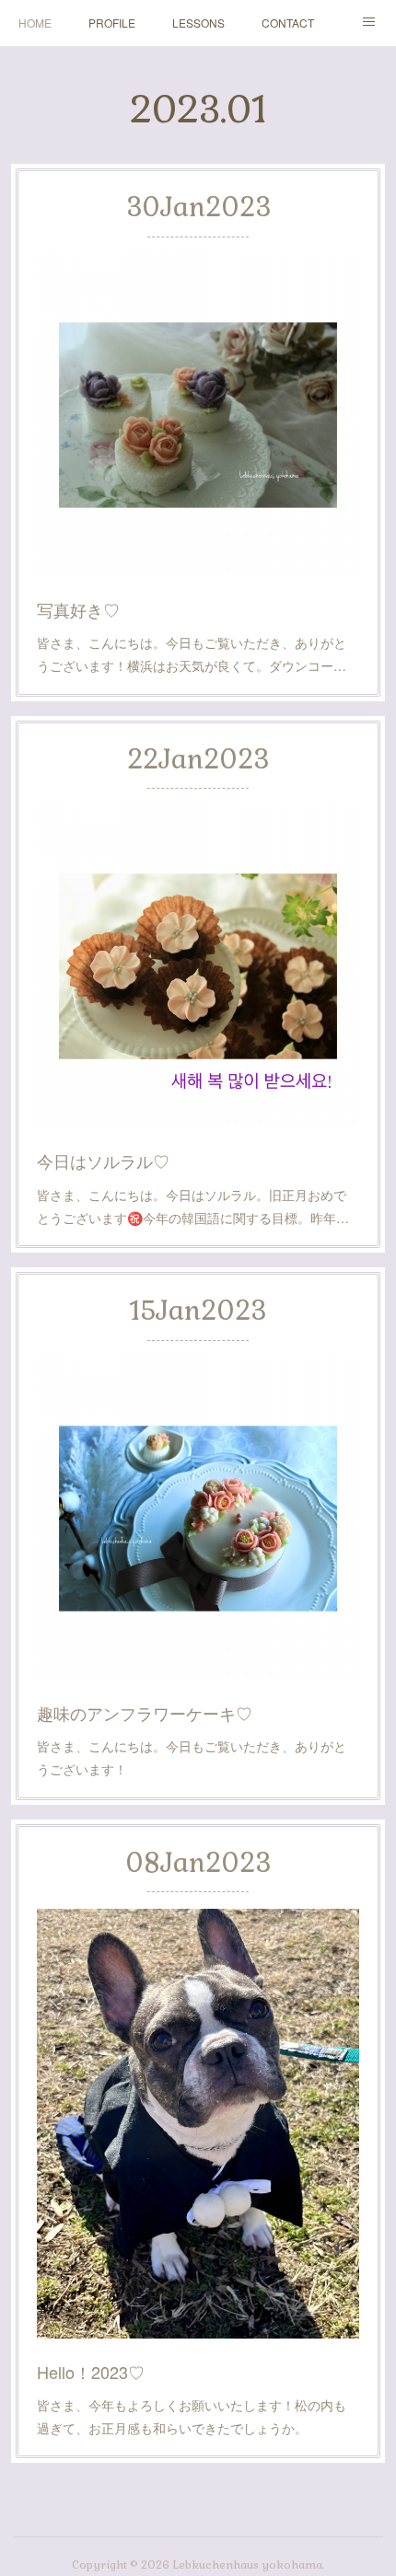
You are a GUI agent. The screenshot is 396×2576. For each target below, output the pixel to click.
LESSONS (198, 23)
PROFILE (112, 23)
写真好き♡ (78, 609)
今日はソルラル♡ (103, 1161)
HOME (35, 23)
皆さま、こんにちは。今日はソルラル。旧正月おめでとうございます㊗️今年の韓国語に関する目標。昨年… (193, 1206)
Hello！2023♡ (91, 2372)
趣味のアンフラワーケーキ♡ (145, 1713)
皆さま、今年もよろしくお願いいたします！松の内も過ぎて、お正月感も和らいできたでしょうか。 (192, 2416)
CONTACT (288, 23)
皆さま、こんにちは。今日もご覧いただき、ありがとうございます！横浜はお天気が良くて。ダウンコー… (192, 654)
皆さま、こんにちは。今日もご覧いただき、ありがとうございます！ (192, 1757)
